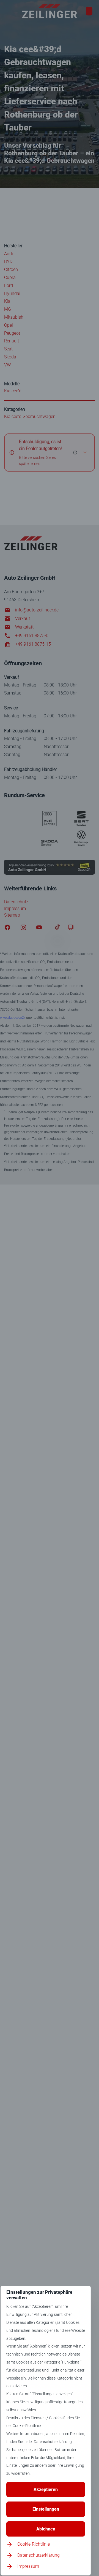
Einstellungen (46, 2509)
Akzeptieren (46, 2489)
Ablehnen (46, 2529)
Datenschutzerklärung (38, 2555)
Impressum (28, 2566)
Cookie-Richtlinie (34, 2544)
